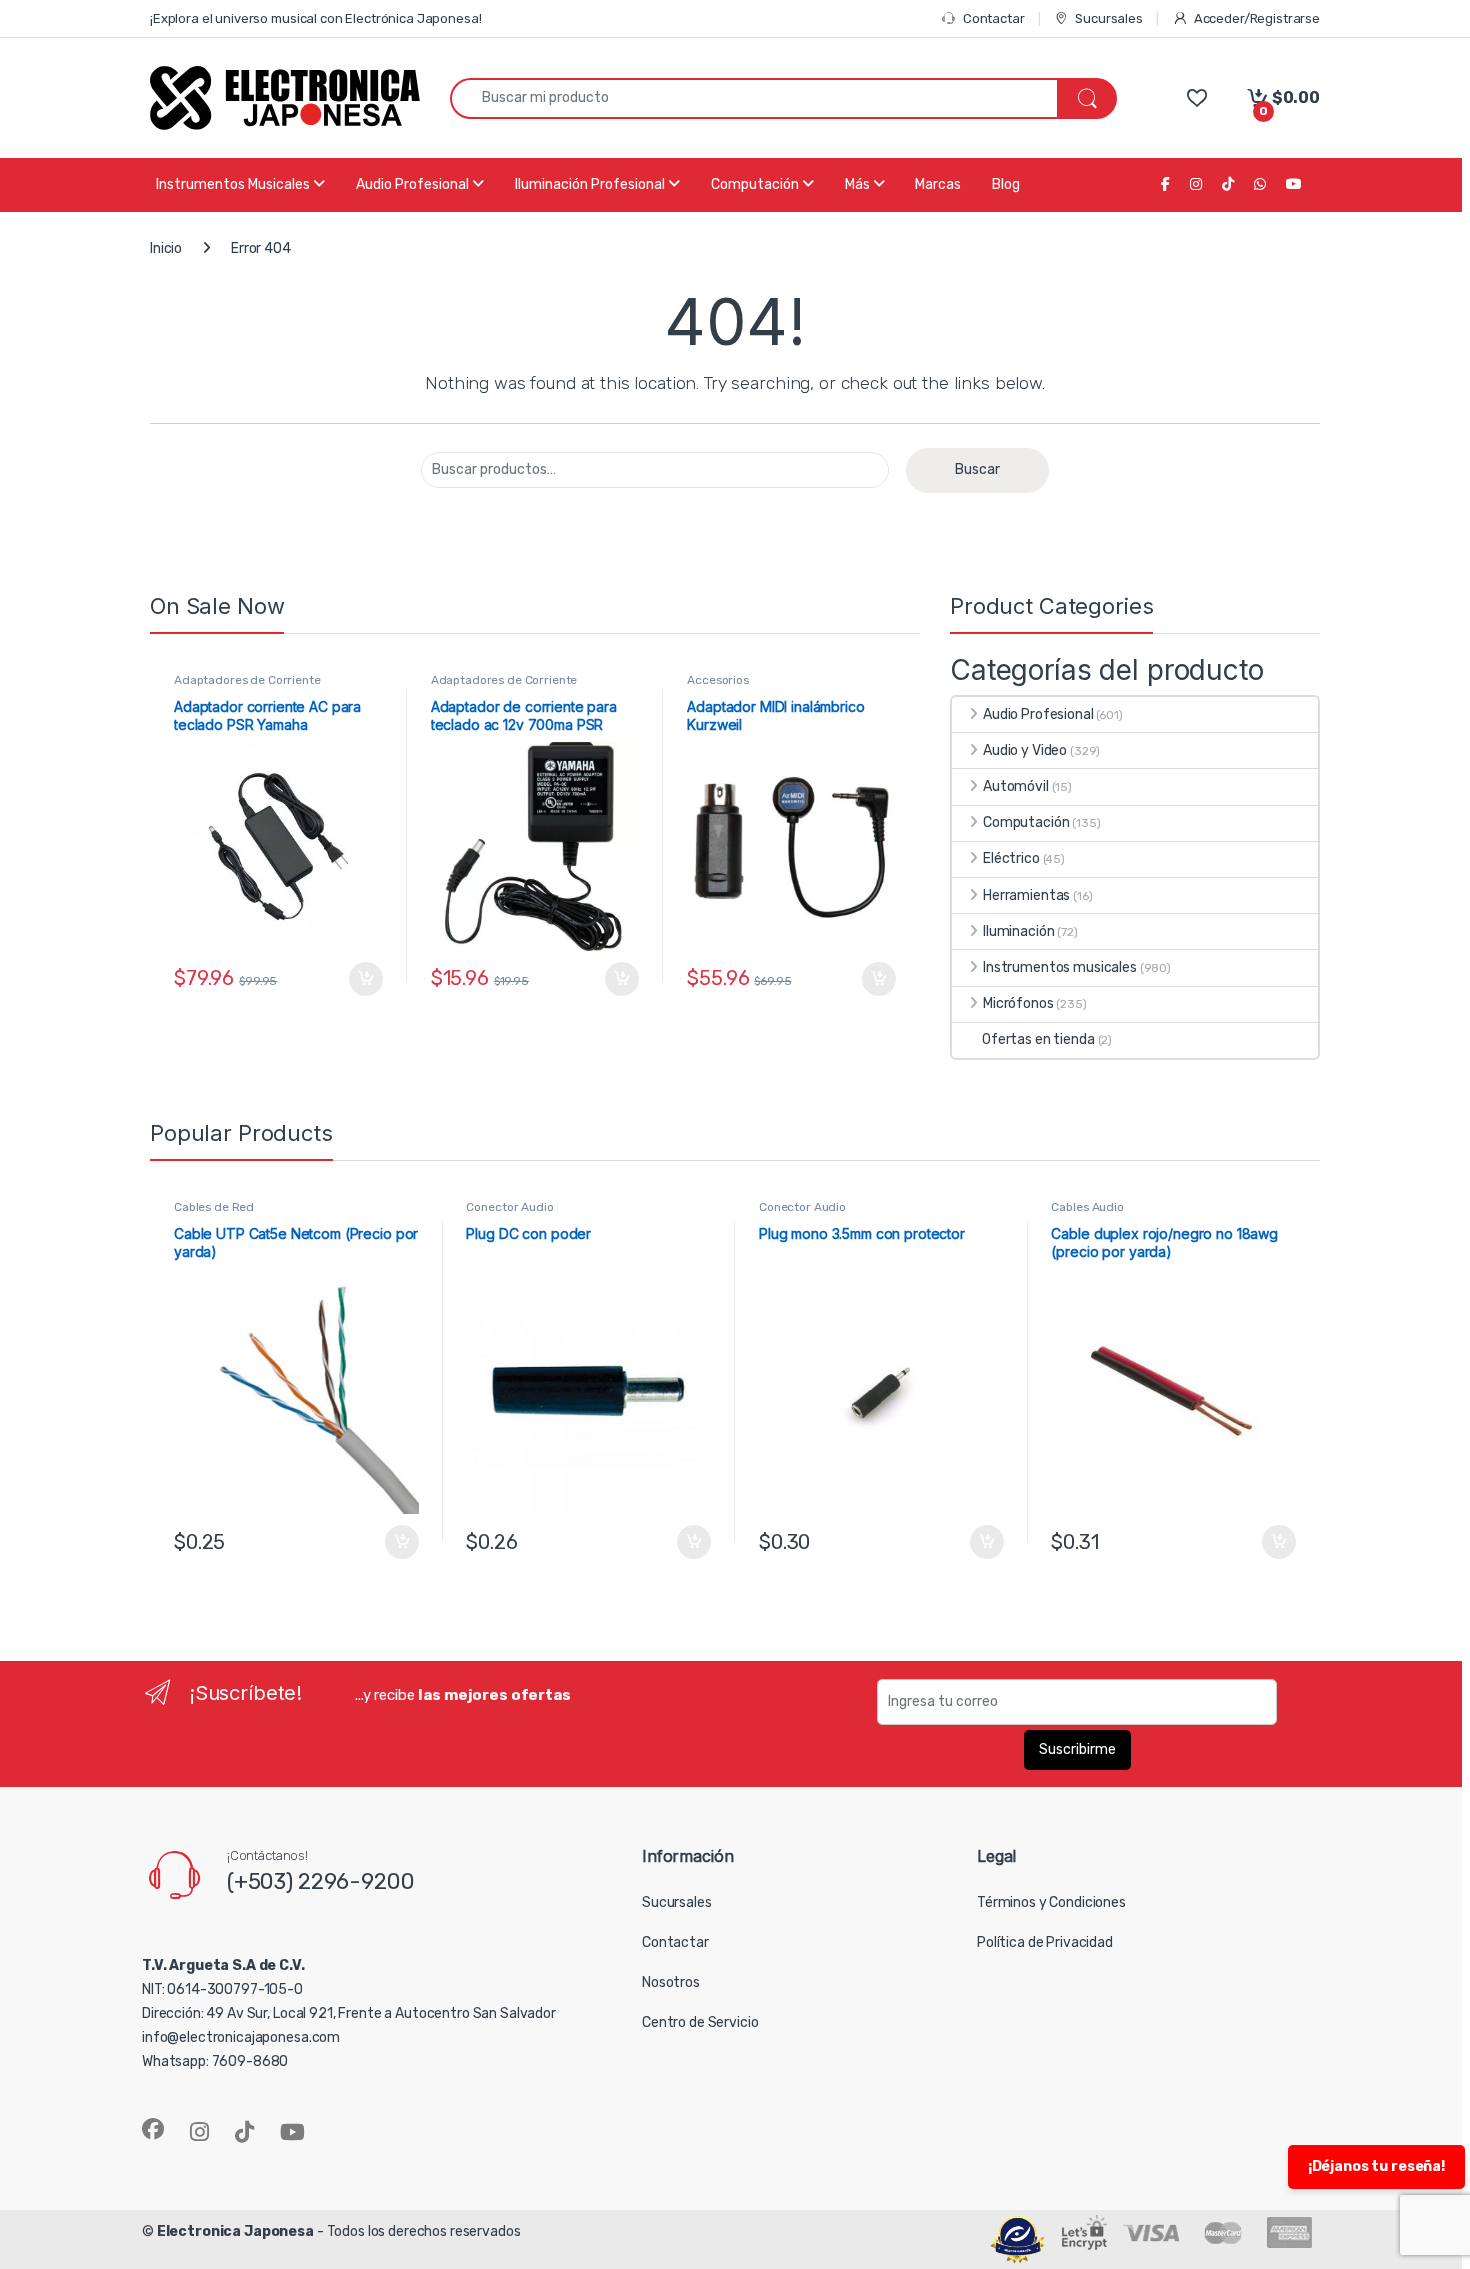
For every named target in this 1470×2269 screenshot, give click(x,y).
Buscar (977, 469)
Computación (756, 184)
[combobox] (754, 98)
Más (859, 184)
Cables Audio (1087, 1207)
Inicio (166, 248)
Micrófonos (1018, 1003)
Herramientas (1026, 895)
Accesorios (718, 680)
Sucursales (1108, 18)
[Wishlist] (1196, 97)
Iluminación (1018, 931)
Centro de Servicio (700, 2022)
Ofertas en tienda (1038, 1039)
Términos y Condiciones (1051, 1902)
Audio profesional (414, 184)
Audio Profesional (1038, 714)
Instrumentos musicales (1060, 967)
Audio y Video (1025, 750)
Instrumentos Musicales (234, 184)
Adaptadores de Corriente (247, 680)
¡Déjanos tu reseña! (1376, 2166)
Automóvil (1016, 786)
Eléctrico (1011, 858)
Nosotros (671, 1982)
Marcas (938, 184)
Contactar (994, 18)
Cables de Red (214, 1207)
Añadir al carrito (361, 979)
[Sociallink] (153, 2129)
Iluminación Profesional (591, 184)
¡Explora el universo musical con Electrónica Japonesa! (315, 18)
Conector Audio (509, 1207)
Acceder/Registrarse (1257, 18)
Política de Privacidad (1045, 1942)
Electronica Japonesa (235, 2231)
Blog (1006, 184)
